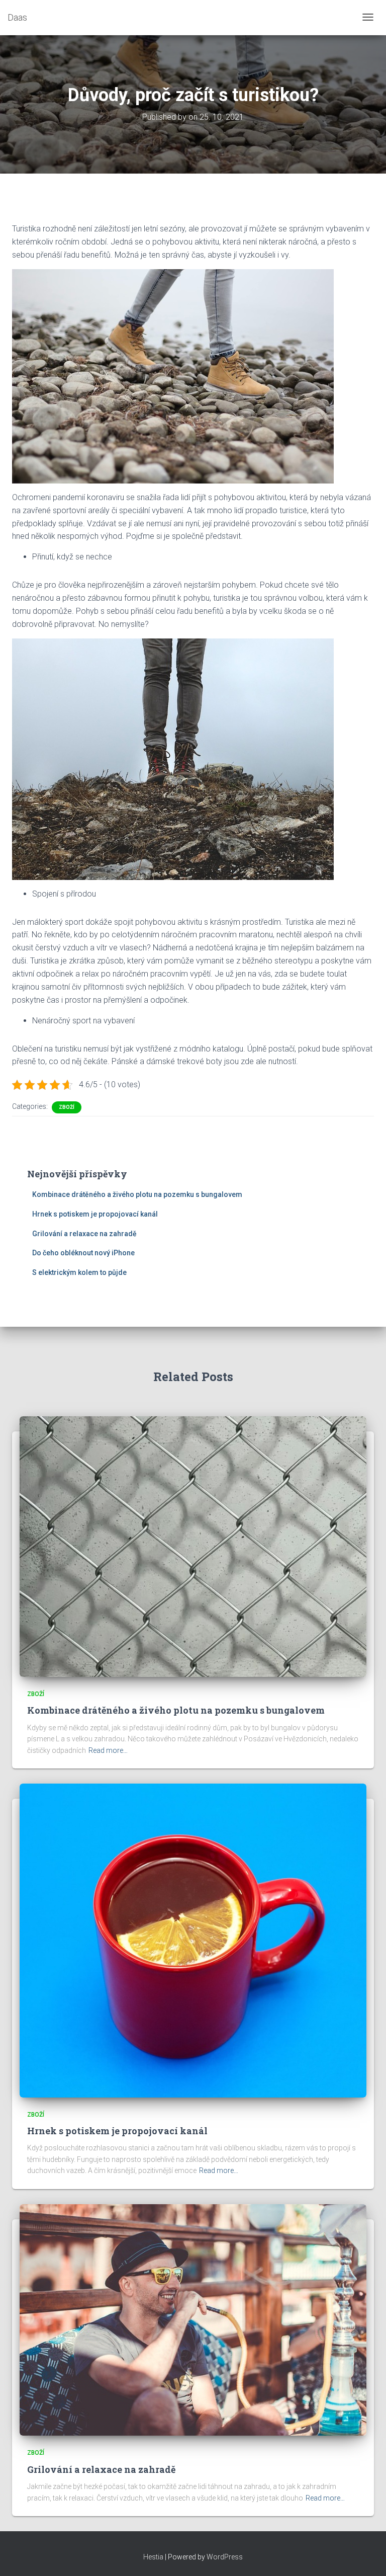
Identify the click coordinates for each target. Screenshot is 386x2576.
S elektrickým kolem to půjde (79, 1272)
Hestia (153, 2557)
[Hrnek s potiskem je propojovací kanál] (193, 1940)
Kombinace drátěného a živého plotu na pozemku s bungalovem (137, 1194)
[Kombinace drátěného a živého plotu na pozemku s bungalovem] (193, 1546)
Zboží (67, 1107)
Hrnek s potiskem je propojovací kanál (95, 1214)
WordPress (225, 2557)
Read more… (108, 1750)
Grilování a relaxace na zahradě (84, 1234)
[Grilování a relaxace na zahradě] (193, 2319)
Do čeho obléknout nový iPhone (83, 1253)
